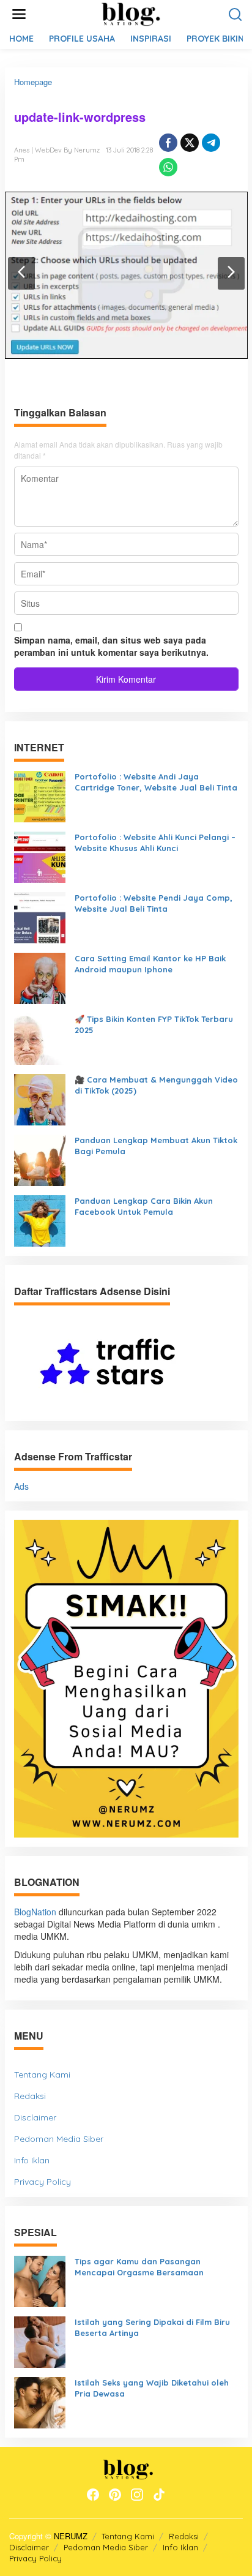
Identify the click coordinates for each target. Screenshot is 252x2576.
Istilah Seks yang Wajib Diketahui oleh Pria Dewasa (152, 2388)
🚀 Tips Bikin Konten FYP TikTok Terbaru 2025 (154, 1025)
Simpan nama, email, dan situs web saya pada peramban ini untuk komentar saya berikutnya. (111, 646)
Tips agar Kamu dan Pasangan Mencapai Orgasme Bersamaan (139, 2267)
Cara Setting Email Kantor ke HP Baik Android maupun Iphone (150, 964)
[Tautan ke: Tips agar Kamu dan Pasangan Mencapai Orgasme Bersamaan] (40, 2280)
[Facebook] (93, 2495)
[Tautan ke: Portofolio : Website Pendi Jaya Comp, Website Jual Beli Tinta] (40, 916)
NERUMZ (71, 2536)
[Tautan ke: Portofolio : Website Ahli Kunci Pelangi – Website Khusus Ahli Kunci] (40, 855)
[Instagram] (137, 2495)
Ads (21, 1486)
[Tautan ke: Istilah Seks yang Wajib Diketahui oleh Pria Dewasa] (40, 2401)
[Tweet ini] (190, 143)
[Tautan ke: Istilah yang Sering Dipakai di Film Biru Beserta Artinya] (40, 2341)
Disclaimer (35, 2117)
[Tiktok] (159, 2495)
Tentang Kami (42, 2075)
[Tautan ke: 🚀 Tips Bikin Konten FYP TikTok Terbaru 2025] (40, 1037)
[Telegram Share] (211, 143)
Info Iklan (32, 2160)
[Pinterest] (115, 2495)
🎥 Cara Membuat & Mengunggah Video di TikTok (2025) (156, 1085)
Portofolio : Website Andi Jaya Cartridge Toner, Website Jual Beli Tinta (156, 782)
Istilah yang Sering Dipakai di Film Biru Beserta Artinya (152, 2328)
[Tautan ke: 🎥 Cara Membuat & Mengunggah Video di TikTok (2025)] (40, 1098)
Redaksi (30, 2096)
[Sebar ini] (168, 143)
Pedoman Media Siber (59, 2139)
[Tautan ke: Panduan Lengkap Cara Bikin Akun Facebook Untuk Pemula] (40, 1219)
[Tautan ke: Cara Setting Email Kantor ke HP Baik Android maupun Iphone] (40, 977)
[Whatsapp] (168, 167)
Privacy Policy (43, 2182)
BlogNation (35, 1912)
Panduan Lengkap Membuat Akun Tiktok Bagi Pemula (156, 1146)
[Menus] (19, 14)
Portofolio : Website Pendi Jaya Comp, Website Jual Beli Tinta (154, 903)
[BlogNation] (128, 13)
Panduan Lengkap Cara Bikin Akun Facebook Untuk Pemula (144, 1207)
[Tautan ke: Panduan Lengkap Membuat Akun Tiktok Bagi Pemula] (40, 1158)
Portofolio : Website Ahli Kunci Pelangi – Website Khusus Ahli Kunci (155, 843)
